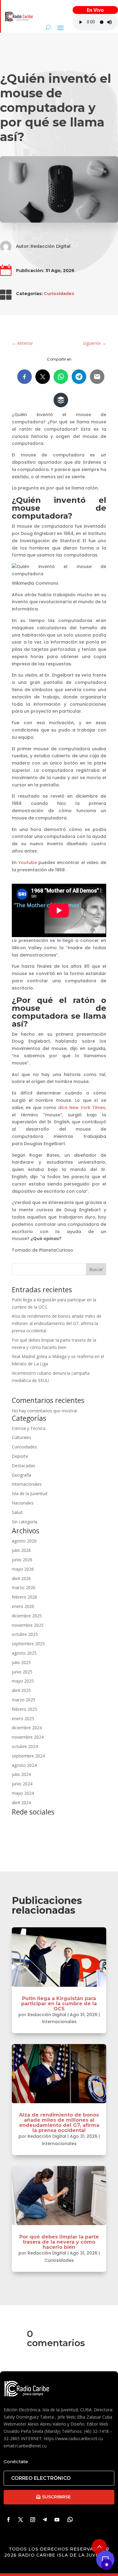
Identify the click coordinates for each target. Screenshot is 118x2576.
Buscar (96, 1269)
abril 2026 (21, 1578)
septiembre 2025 (28, 1644)
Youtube (28, 863)
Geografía (21, 1475)
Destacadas (23, 1466)
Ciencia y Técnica (29, 1428)
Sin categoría (25, 1522)
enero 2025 (23, 1718)
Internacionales (27, 1484)
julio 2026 (21, 1550)
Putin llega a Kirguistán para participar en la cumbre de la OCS (59, 2004)
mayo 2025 (23, 1681)
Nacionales (23, 1503)
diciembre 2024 (27, 1728)
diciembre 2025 (27, 1616)
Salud (17, 1512)
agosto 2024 (24, 1765)
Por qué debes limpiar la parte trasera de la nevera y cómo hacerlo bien (59, 2242)
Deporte (20, 1456)
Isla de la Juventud (29, 1493)
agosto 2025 (24, 1653)
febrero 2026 (25, 1597)
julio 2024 (21, 1774)
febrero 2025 (25, 1709)
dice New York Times (82, 1108)
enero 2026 (23, 1606)
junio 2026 (22, 1560)
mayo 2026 (23, 1569)
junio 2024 (22, 1784)
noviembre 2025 (28, 1625)
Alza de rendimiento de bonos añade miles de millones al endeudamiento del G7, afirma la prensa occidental (57, 1323)
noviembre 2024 (28, 1737)
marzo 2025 (24, 1700)
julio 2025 (21, 1662)
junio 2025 (22, 1672)
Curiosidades (59, 294)
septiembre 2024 (28, 1756)
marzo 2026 (24, 1587)
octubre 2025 (25, 1634)
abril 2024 (21, 1803)
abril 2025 (21, 1690)
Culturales (21, 1437)
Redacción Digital (51, 246)
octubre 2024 (25, 1746)
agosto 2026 (24, 1541)
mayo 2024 (23, 1793)
